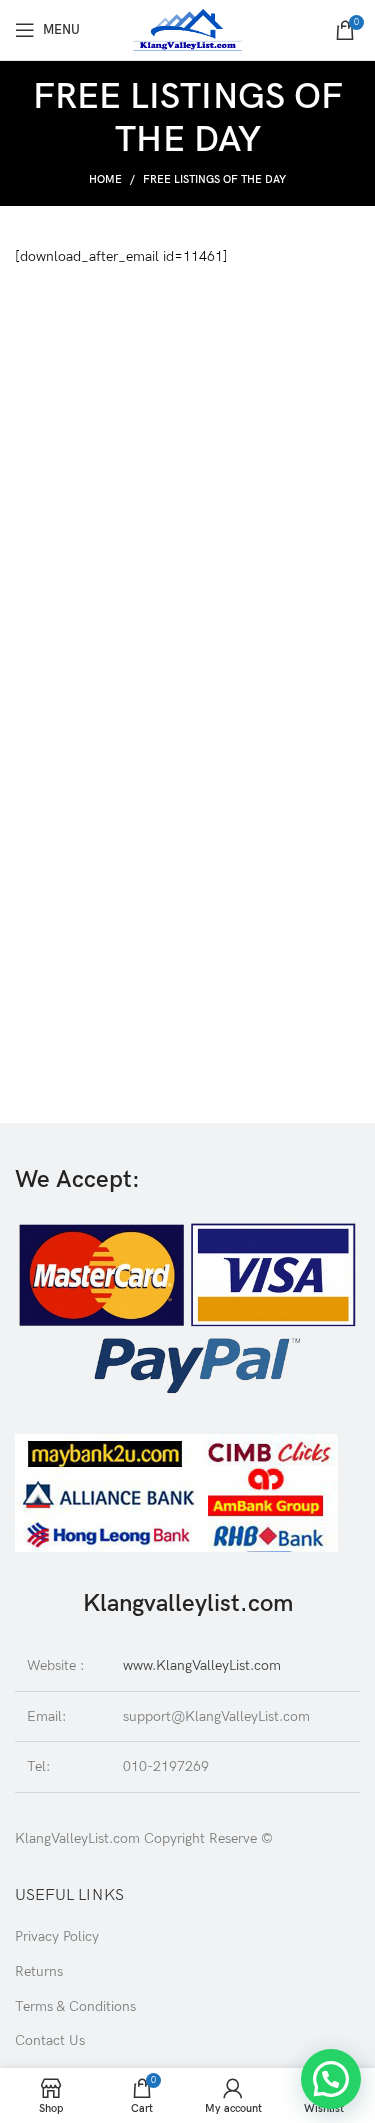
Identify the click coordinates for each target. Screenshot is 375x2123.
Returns (39, 1971)
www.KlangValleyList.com (202, 1665)
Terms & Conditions (75, 2006)
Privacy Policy (57, 1936)
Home (105, 179)
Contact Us (50, 2040)
